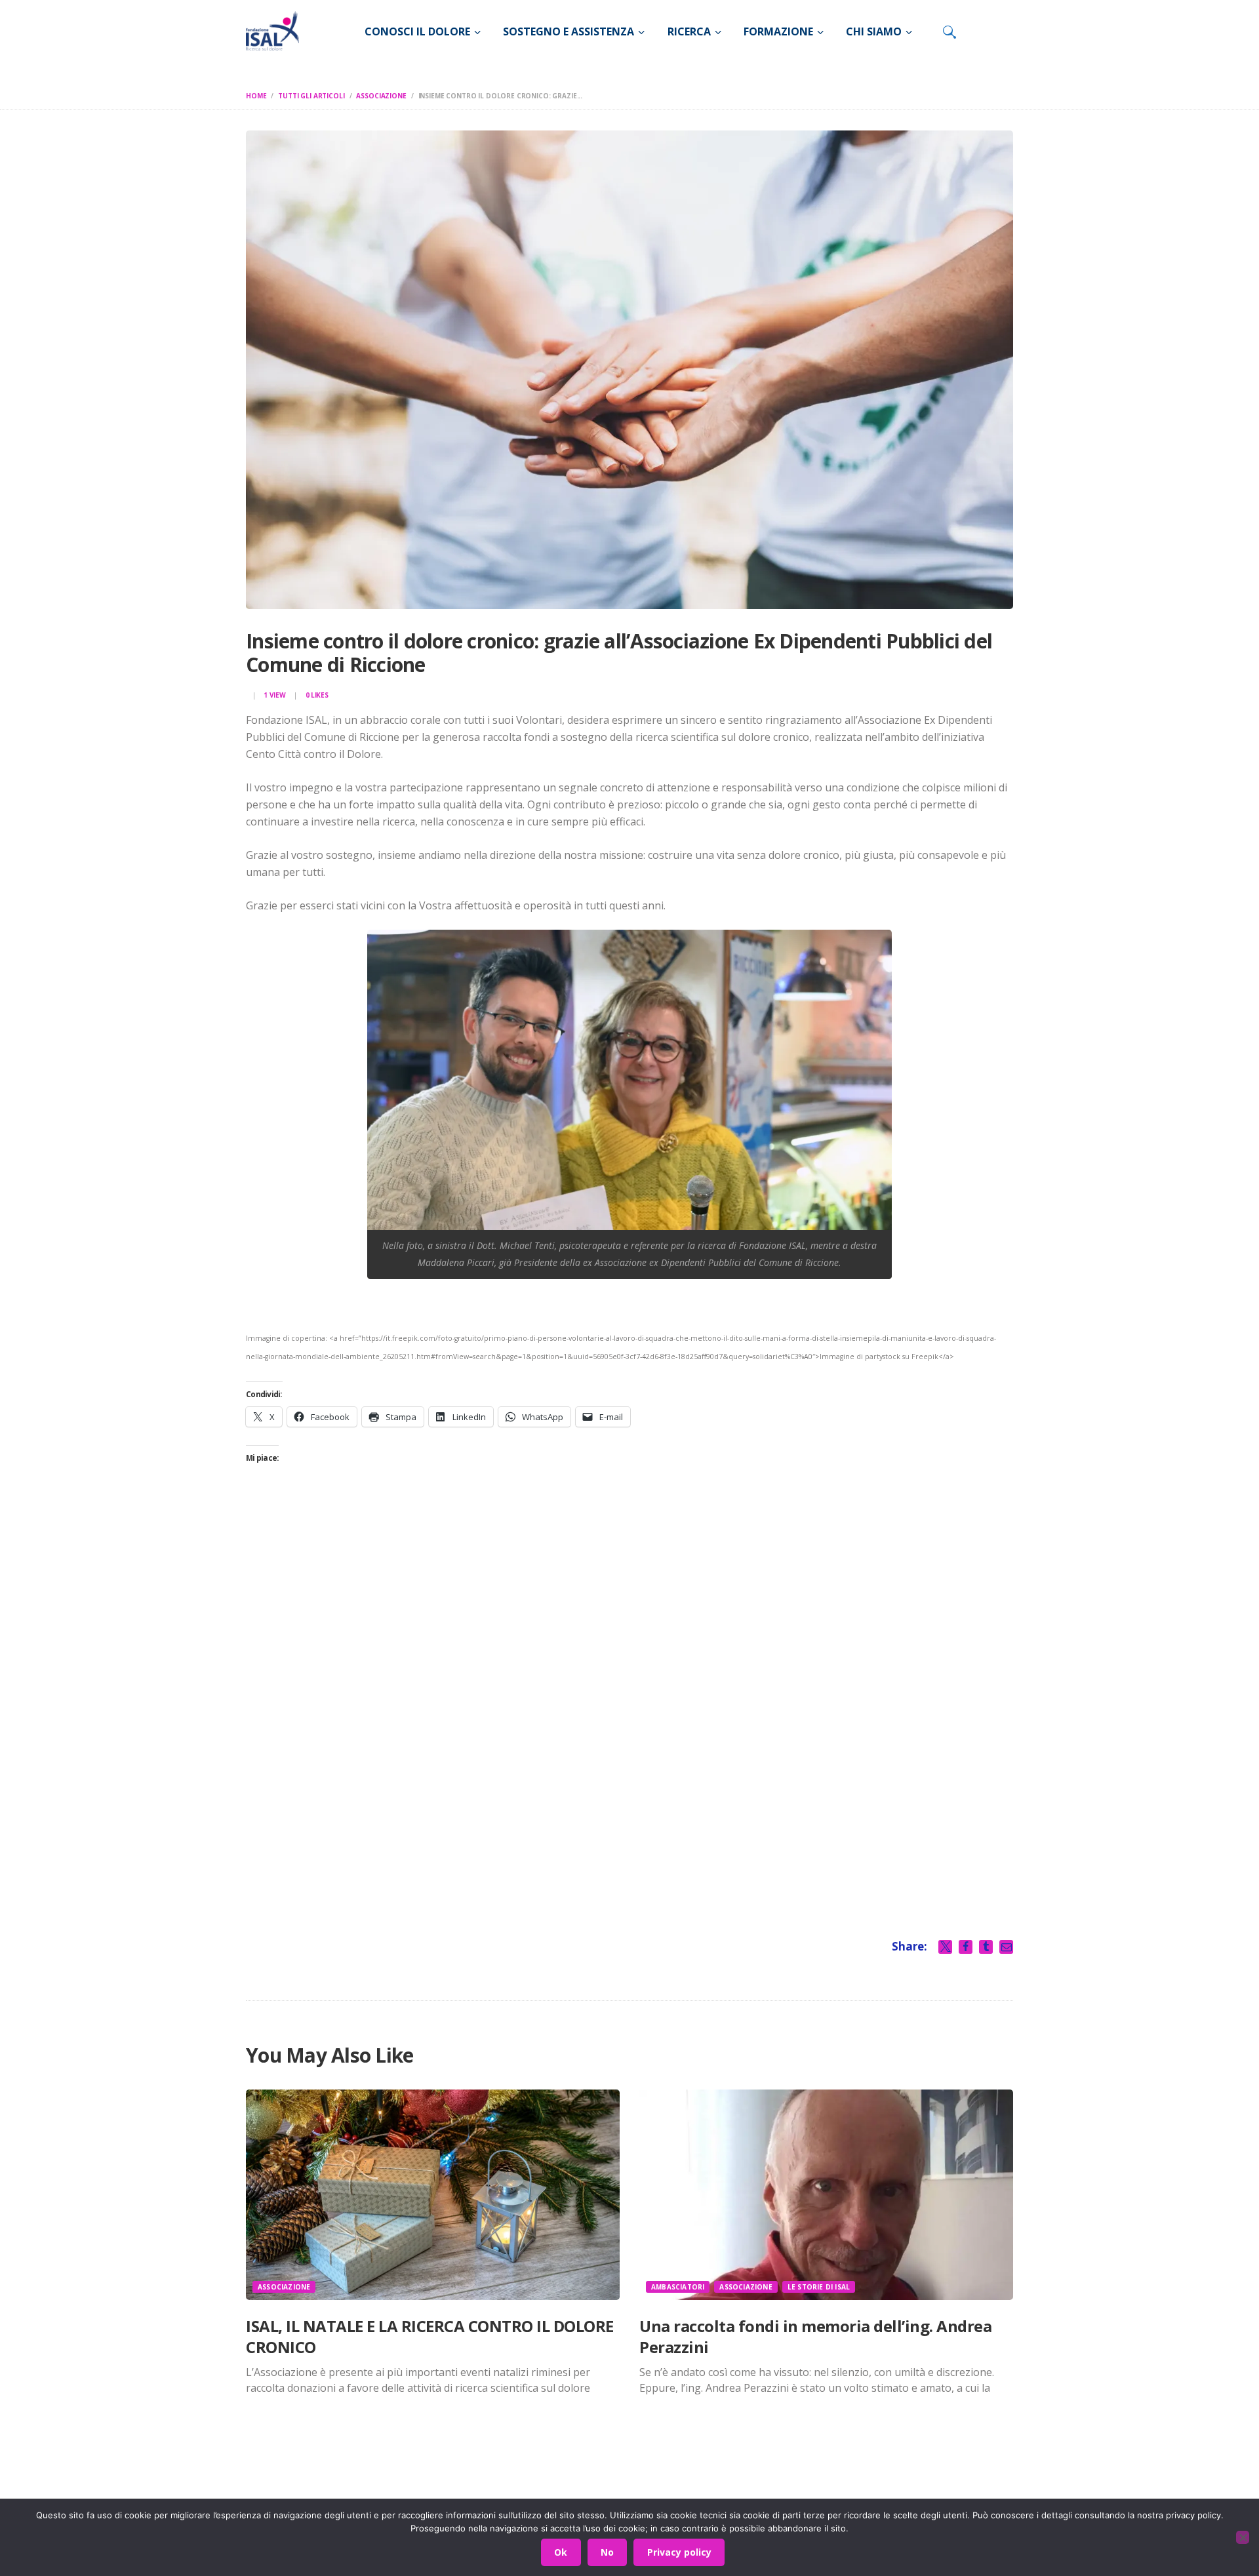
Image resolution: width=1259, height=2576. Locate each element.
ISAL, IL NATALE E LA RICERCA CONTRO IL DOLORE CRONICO (430, 2336)
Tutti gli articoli (311, 96)
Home (256, 96)
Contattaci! (856, 2488)
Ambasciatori (678, 2287)
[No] (1243, 2537)
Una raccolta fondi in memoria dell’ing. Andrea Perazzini (815, 2336)
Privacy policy (679, 2552)
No (607, 2552)
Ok (561, 2552)
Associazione (381, 96)
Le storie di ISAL (819, 2287)
